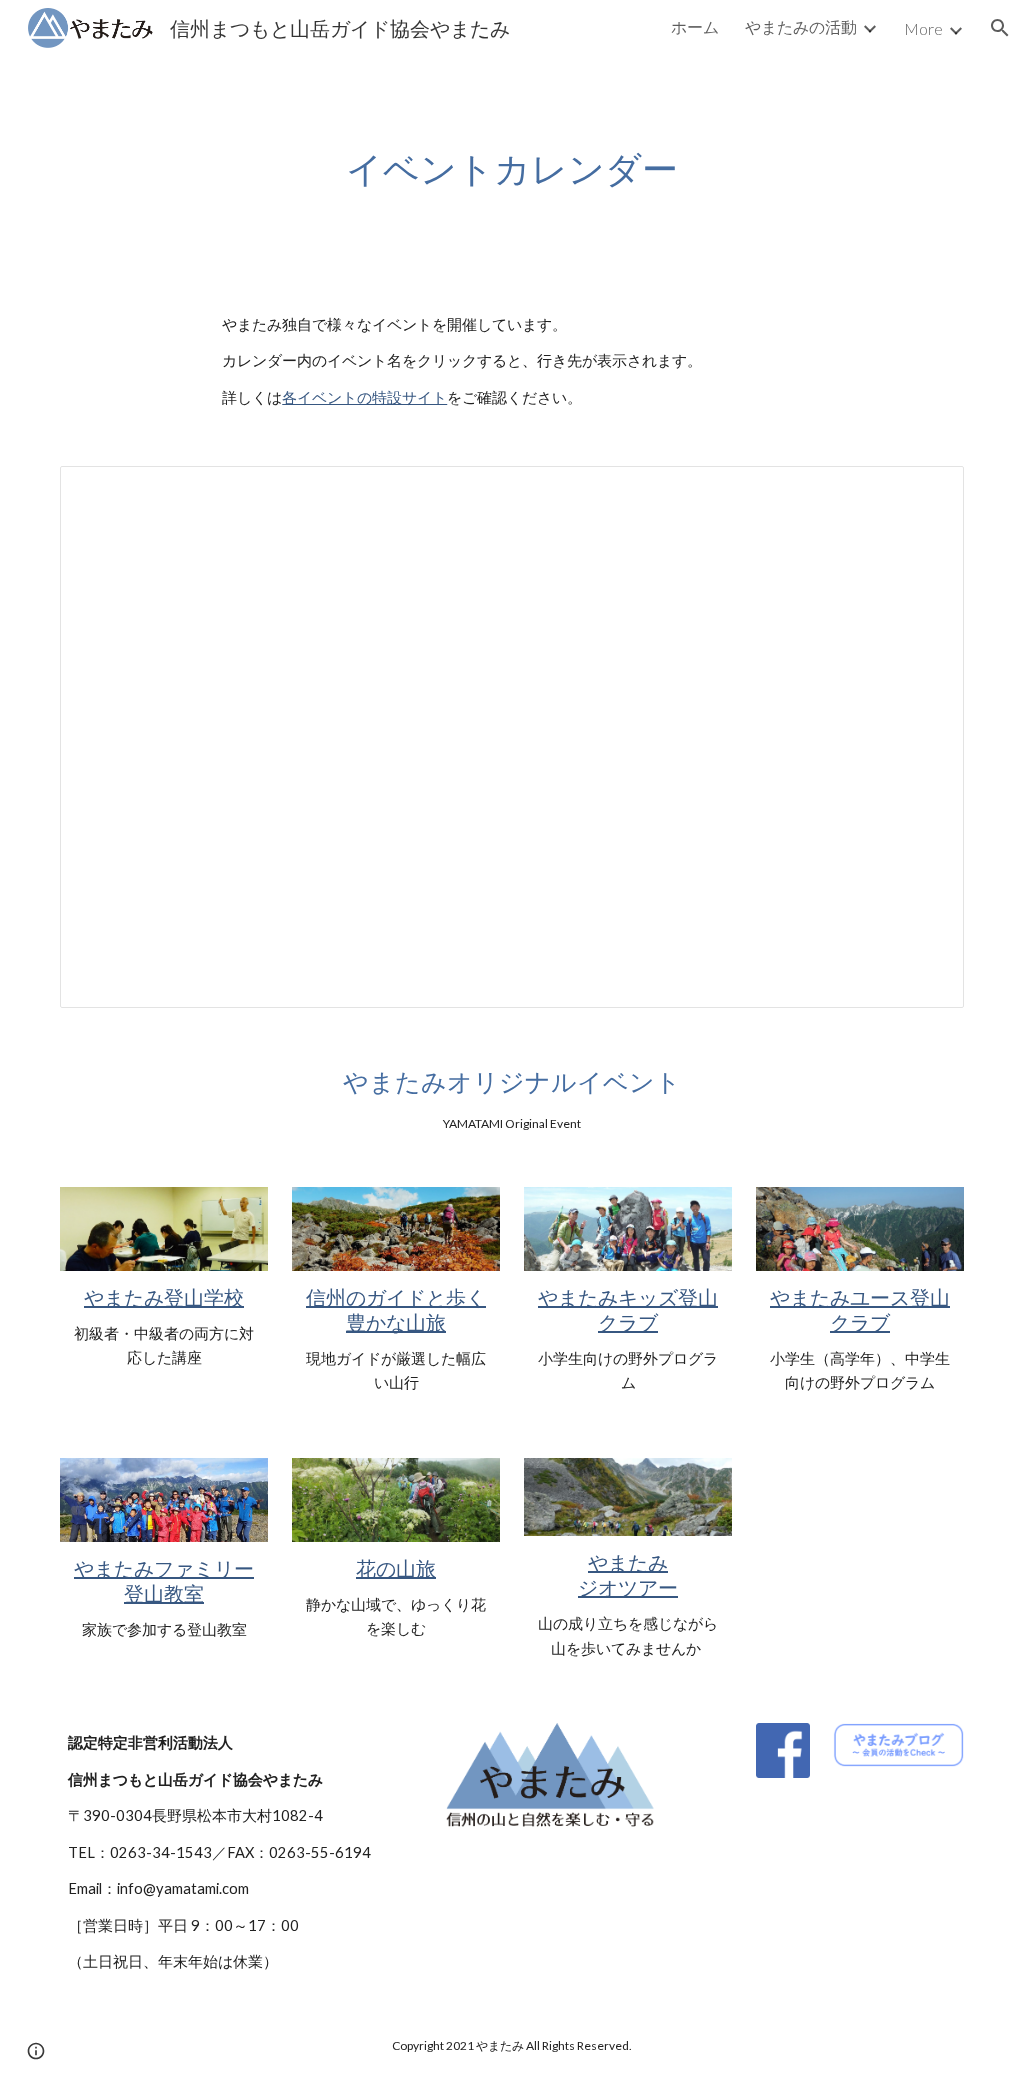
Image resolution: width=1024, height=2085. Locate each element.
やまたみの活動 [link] (801, 26)
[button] (1000, 28)
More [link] (923, 28)
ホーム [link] (695, 26)
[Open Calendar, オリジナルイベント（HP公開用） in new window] (926, 492)
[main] (511, 168)
